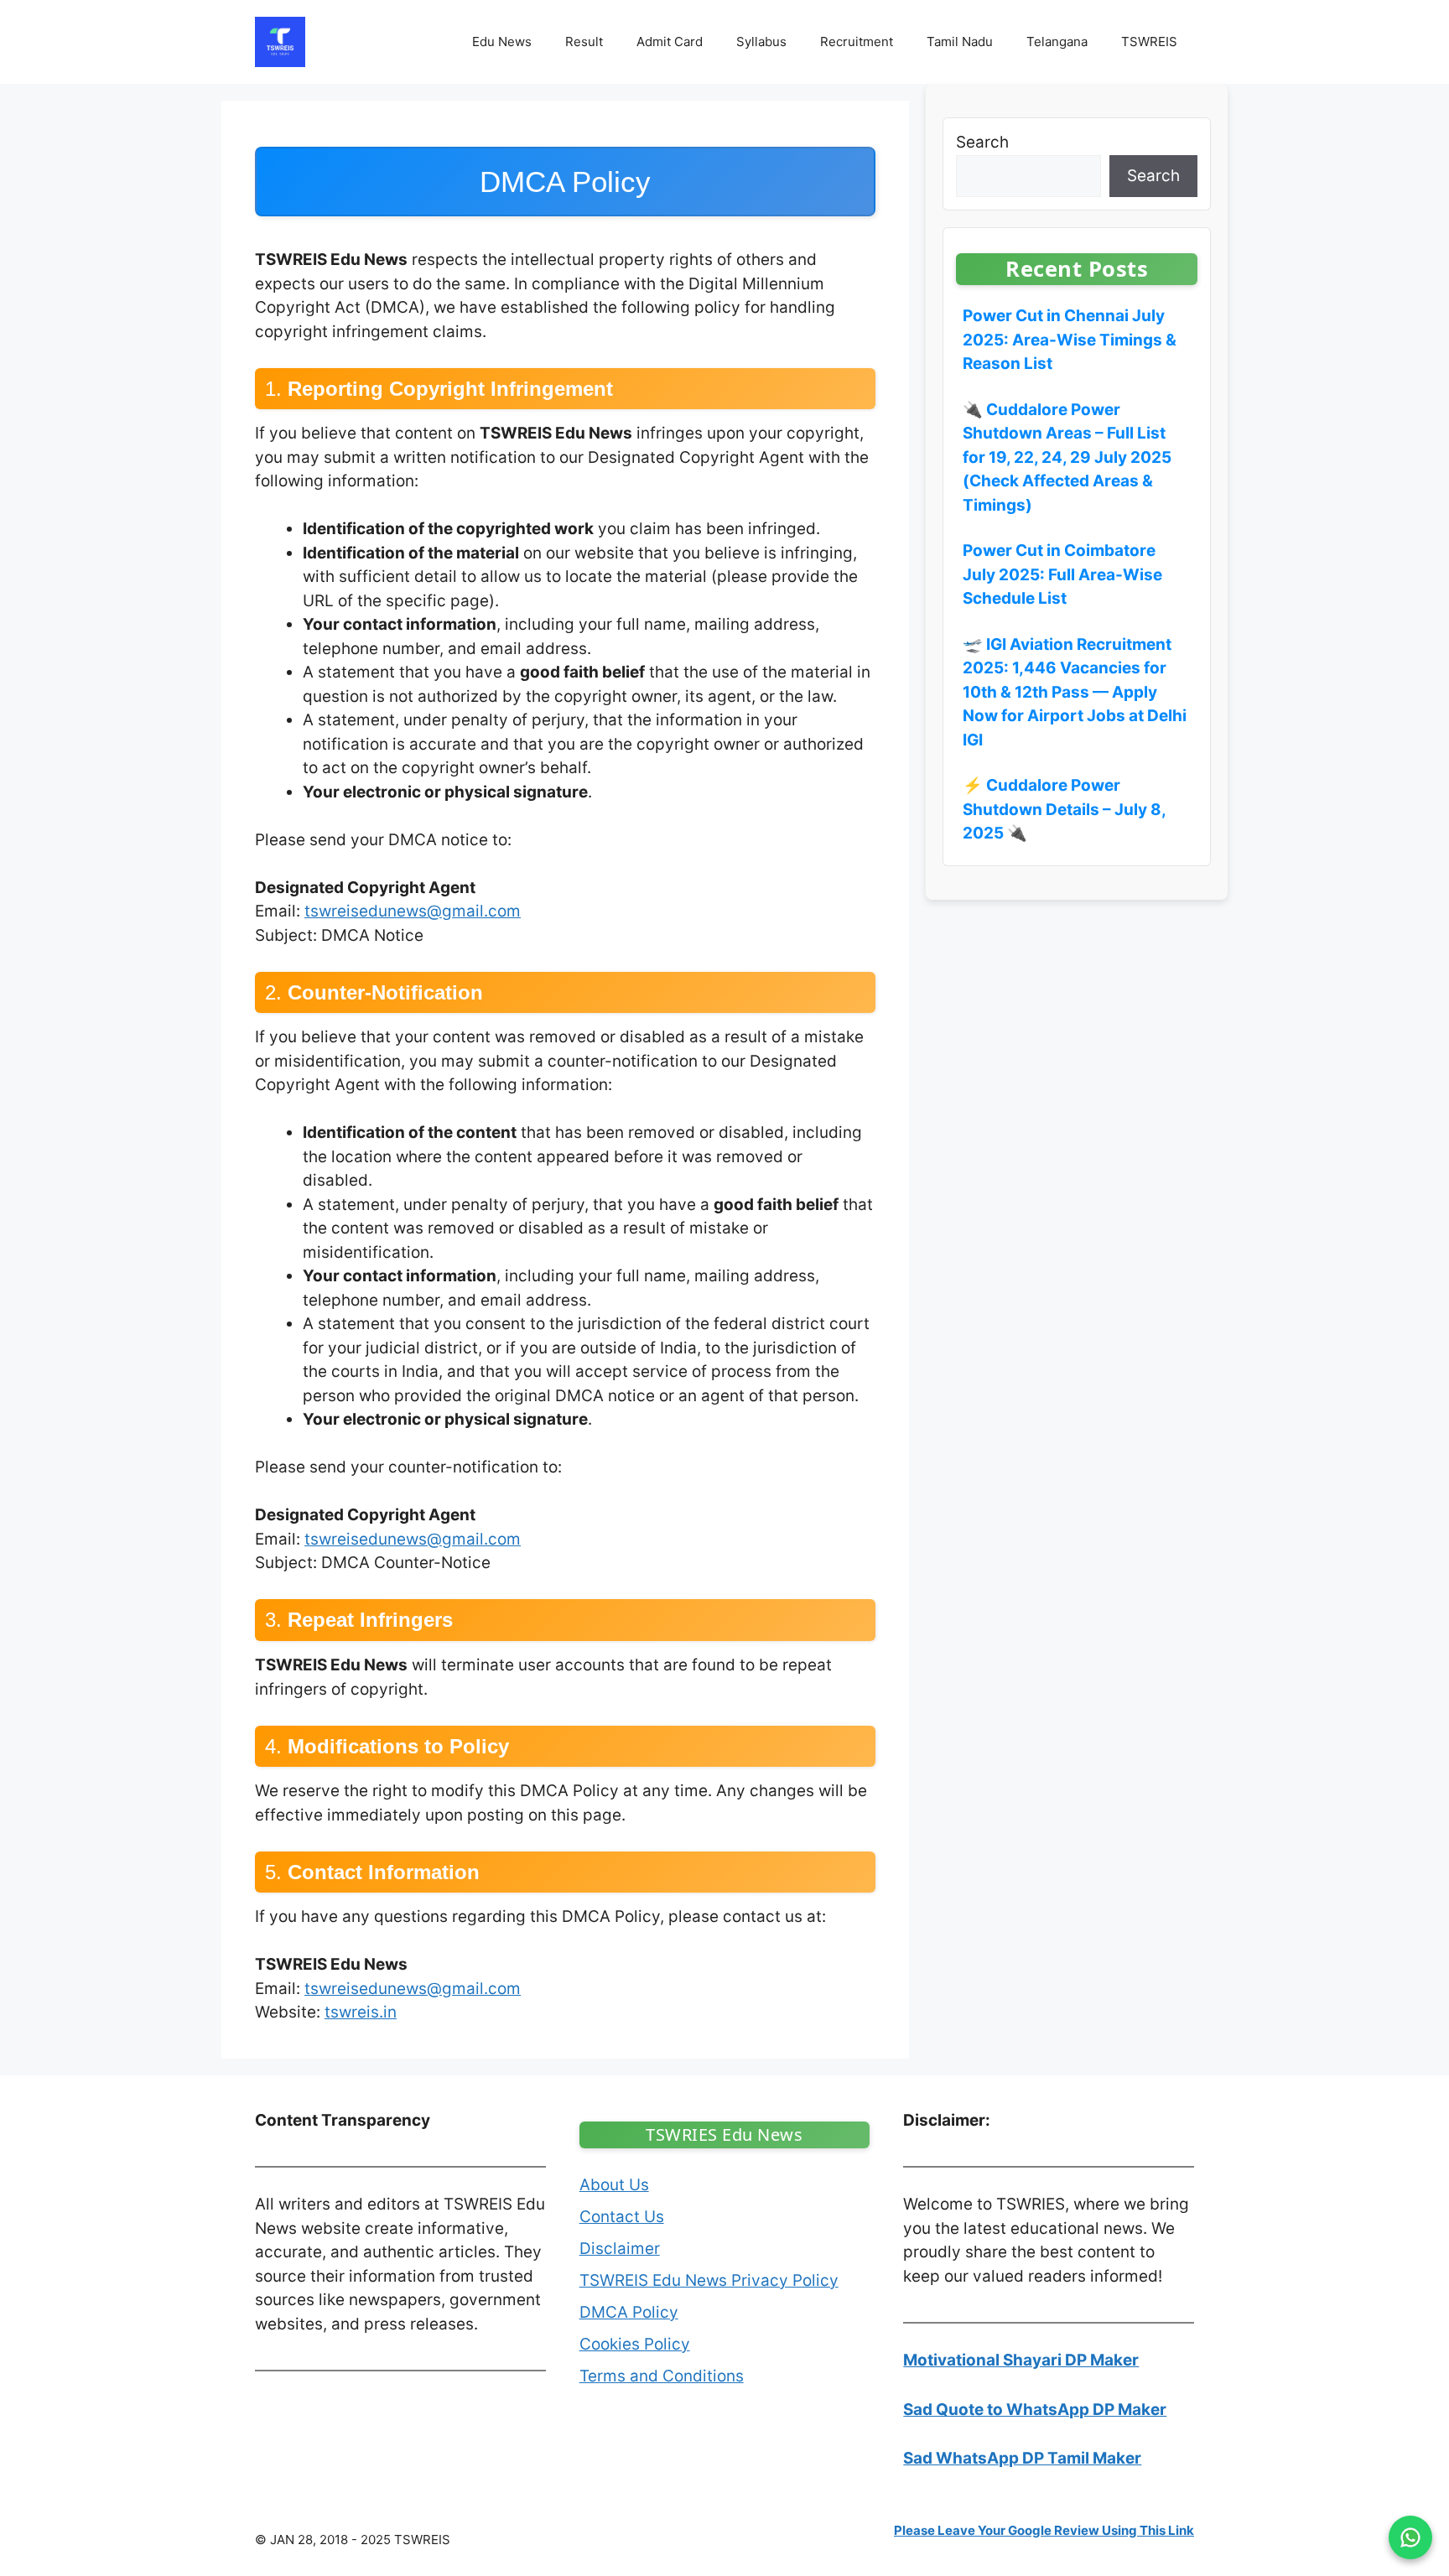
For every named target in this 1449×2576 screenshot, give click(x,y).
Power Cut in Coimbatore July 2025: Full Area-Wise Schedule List (1062, 574)
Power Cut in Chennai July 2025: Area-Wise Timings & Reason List (1070, 340)
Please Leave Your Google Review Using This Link (1044, 2530)
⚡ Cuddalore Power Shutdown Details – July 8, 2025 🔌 (1064, 809)
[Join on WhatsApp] (1410, 2537)
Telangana (1057, 42)
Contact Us (622, 2217)
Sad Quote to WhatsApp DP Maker (1035, 2410)
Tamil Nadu (960, 42)
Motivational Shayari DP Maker (1021, 2360)
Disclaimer (620, 2249)
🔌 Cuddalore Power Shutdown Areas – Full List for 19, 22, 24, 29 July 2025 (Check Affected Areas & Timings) (1067, 457)
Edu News (502, 42)
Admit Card (670, 42)
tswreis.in (361, 2012)
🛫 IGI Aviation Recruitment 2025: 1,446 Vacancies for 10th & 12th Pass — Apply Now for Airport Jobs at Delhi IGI (1075, 691)
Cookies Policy (635, 2344)
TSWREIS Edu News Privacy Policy (709, 2280)
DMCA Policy (629, 2312)
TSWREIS (1149, 42)
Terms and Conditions (662, 2376)
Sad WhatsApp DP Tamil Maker (1022, 2458)
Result (584, 42)
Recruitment (857, 42)
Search (982, 142)
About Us (614, 2185)
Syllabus (761, 42)
